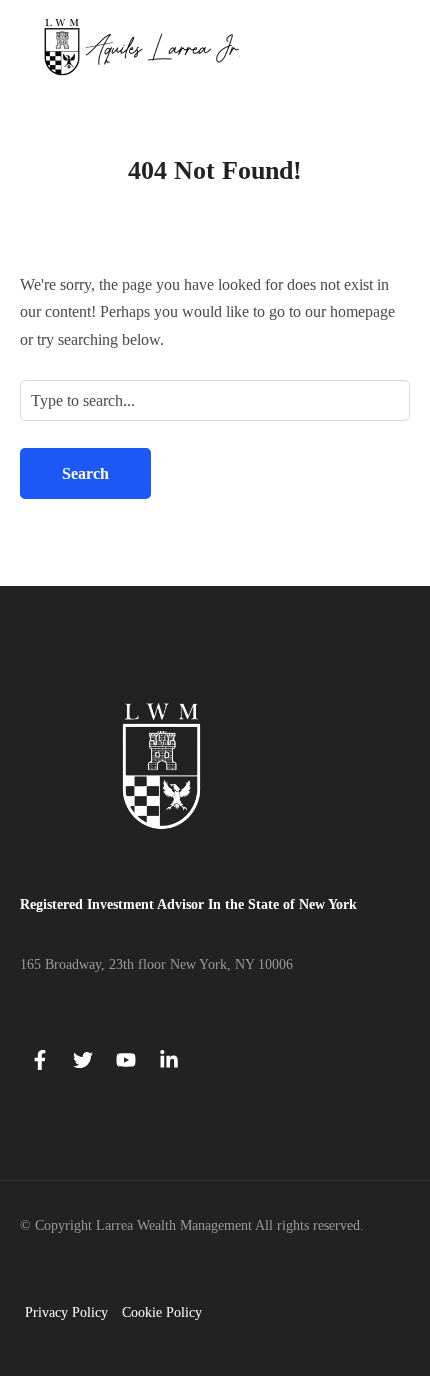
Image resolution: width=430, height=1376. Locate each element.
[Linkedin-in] (169, 1060)
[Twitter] (83, 1060)
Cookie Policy (162, 1312)
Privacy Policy (66, 1312)
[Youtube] (126, 1060)
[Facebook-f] (40, 1060)
